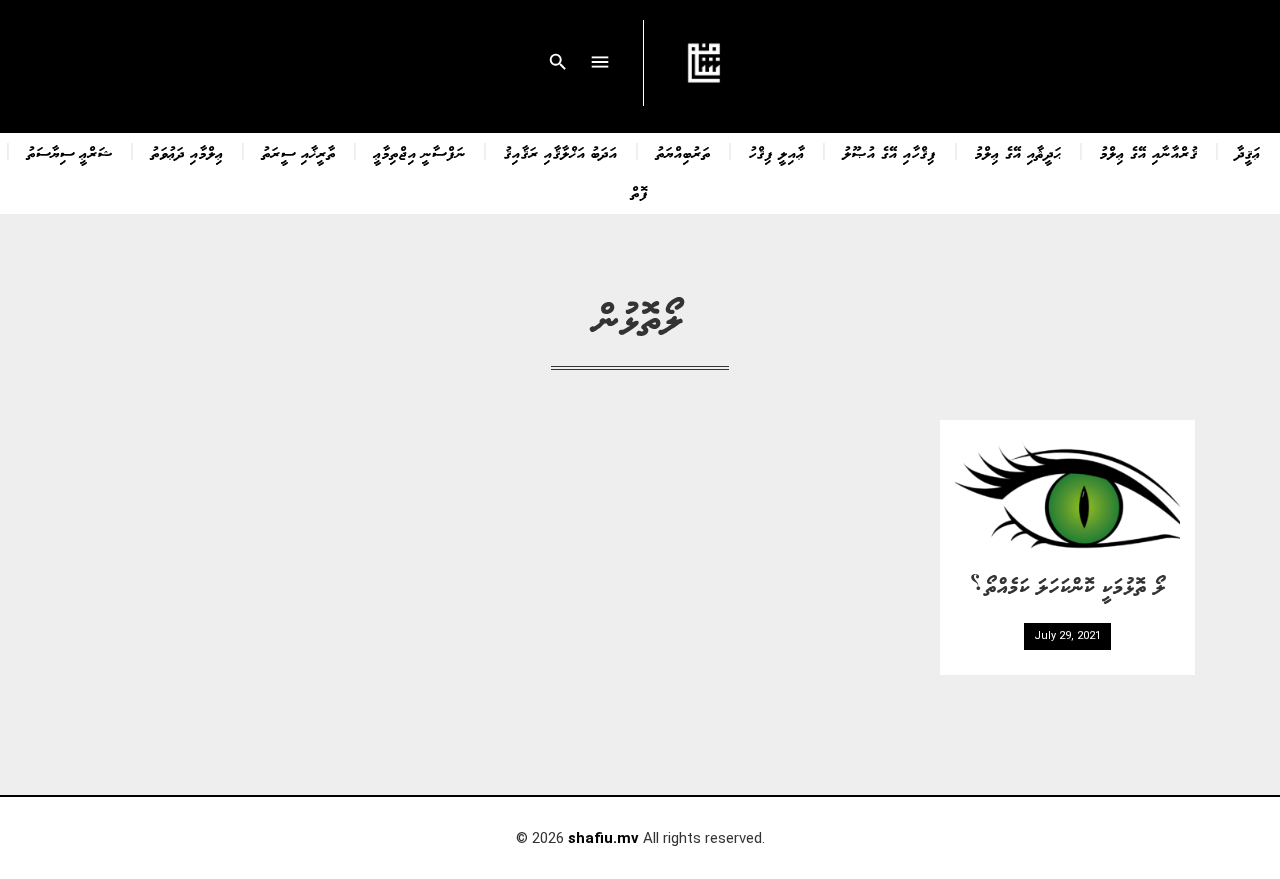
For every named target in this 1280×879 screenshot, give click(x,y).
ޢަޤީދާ (1248, 152)
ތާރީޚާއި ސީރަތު (299, 152)
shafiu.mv (603, 838)
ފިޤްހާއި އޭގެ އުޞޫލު (890, 152)
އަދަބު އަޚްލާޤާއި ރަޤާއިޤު (561, 152)
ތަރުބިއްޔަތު (683, 152)
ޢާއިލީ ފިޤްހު (777, 152)
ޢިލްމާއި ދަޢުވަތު (187, 152)
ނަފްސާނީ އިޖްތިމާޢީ (420, 152)
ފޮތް (640, 192)
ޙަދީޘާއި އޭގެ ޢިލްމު (1018, 152)
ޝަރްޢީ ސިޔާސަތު (70, 152)
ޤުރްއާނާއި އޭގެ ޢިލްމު (1149, 152)
